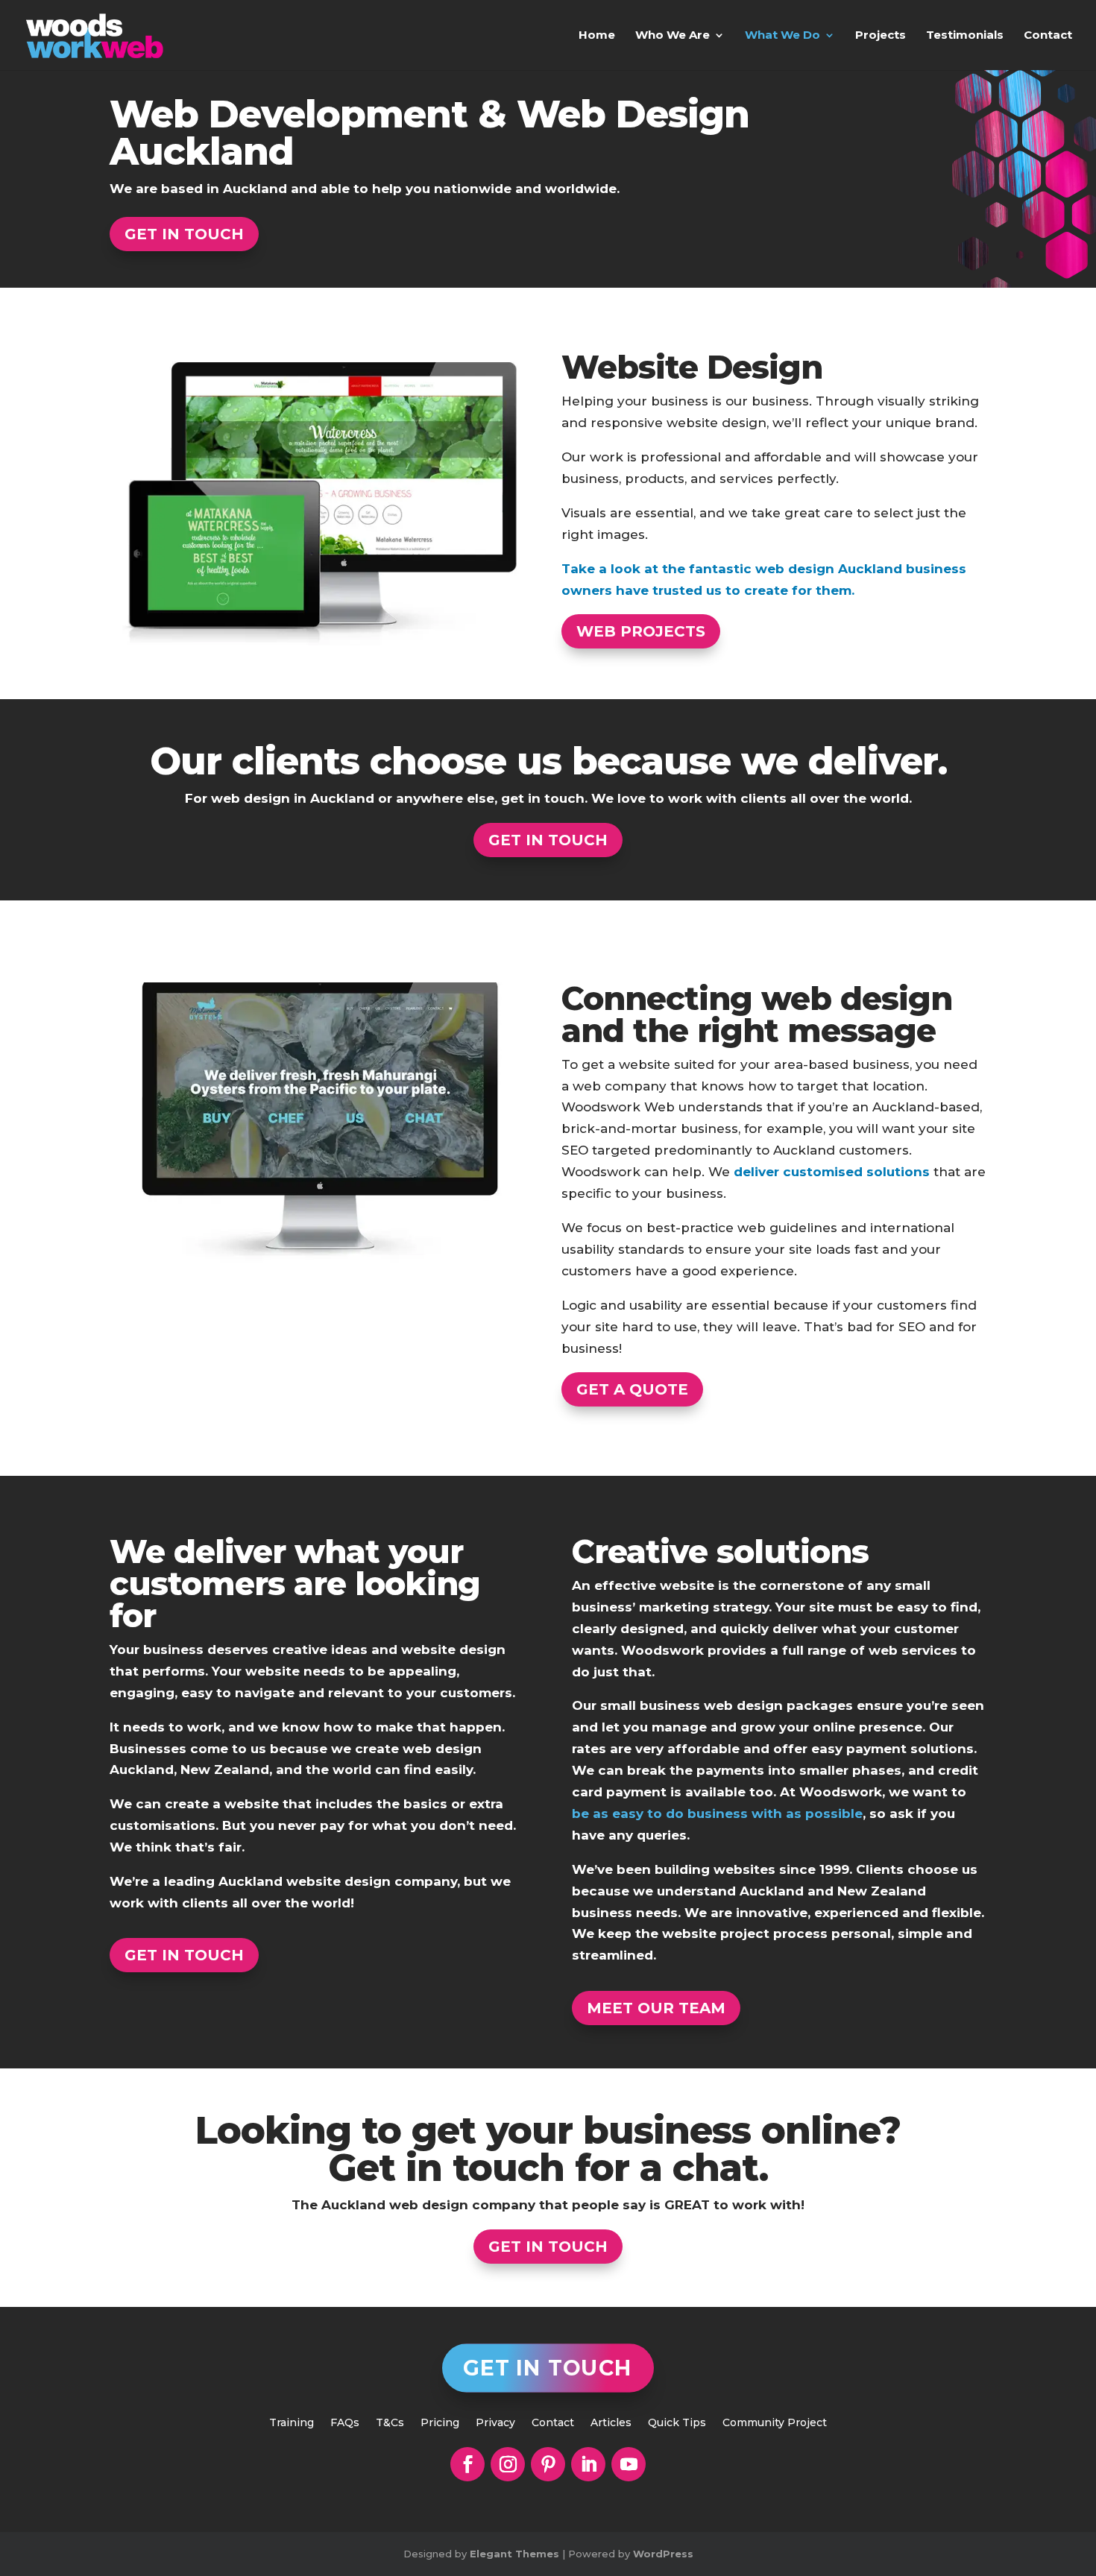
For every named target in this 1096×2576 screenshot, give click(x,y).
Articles (611, 2423)
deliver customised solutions (832, 1172)
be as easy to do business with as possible (717, 1813)
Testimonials (965, 36)
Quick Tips (677, 2423)
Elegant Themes (514, 2554)
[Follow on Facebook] (467, 2464)
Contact (1048, 36)
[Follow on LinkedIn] (588, 2464)
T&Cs (390, 2423)
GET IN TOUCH (184, 234)
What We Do (782, 36)
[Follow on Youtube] (629, 2464)
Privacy (495, 2423)
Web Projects (641, 631)
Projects (881, 36)
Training (292, 2423)
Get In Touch (548, 2368)
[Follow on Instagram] (508, 2464)
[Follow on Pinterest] (548, 2464)
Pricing (440, 2423)
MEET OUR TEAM (656, 2008)
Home (597, 36)
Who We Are (673, 36)
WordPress (663, 2554)
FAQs (345, 2423)
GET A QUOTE (632, 1389)
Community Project (775, 2423)
